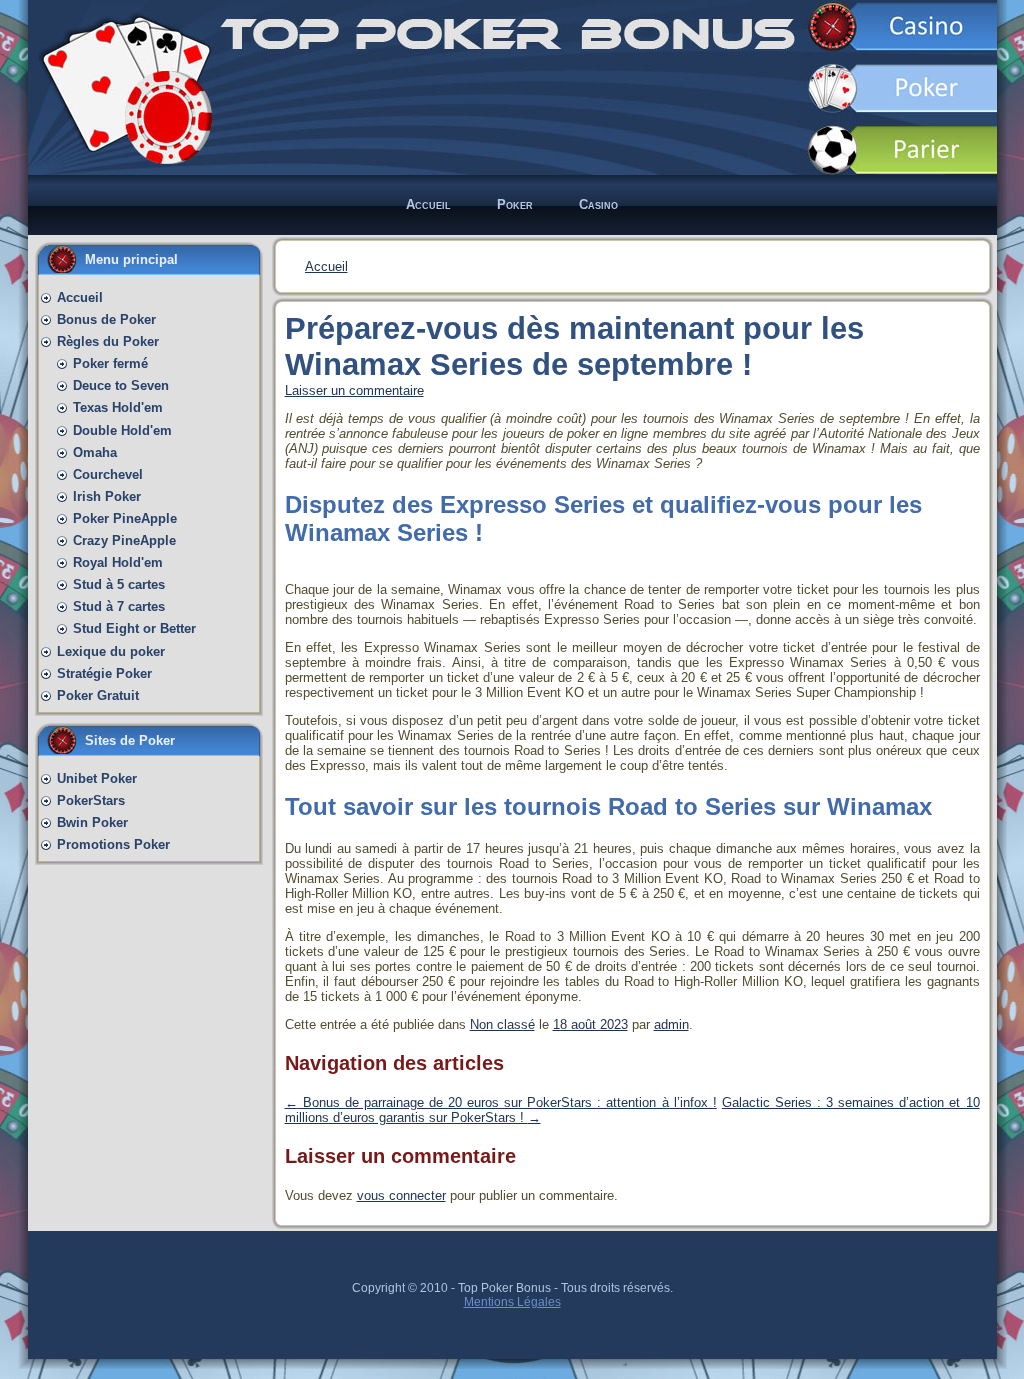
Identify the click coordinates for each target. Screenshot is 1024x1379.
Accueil (326, 266)
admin (671, 1024)
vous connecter (401, 1195)
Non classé (502, 1024)
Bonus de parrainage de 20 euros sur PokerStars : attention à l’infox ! (501, 1102)
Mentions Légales (512, 1302)
